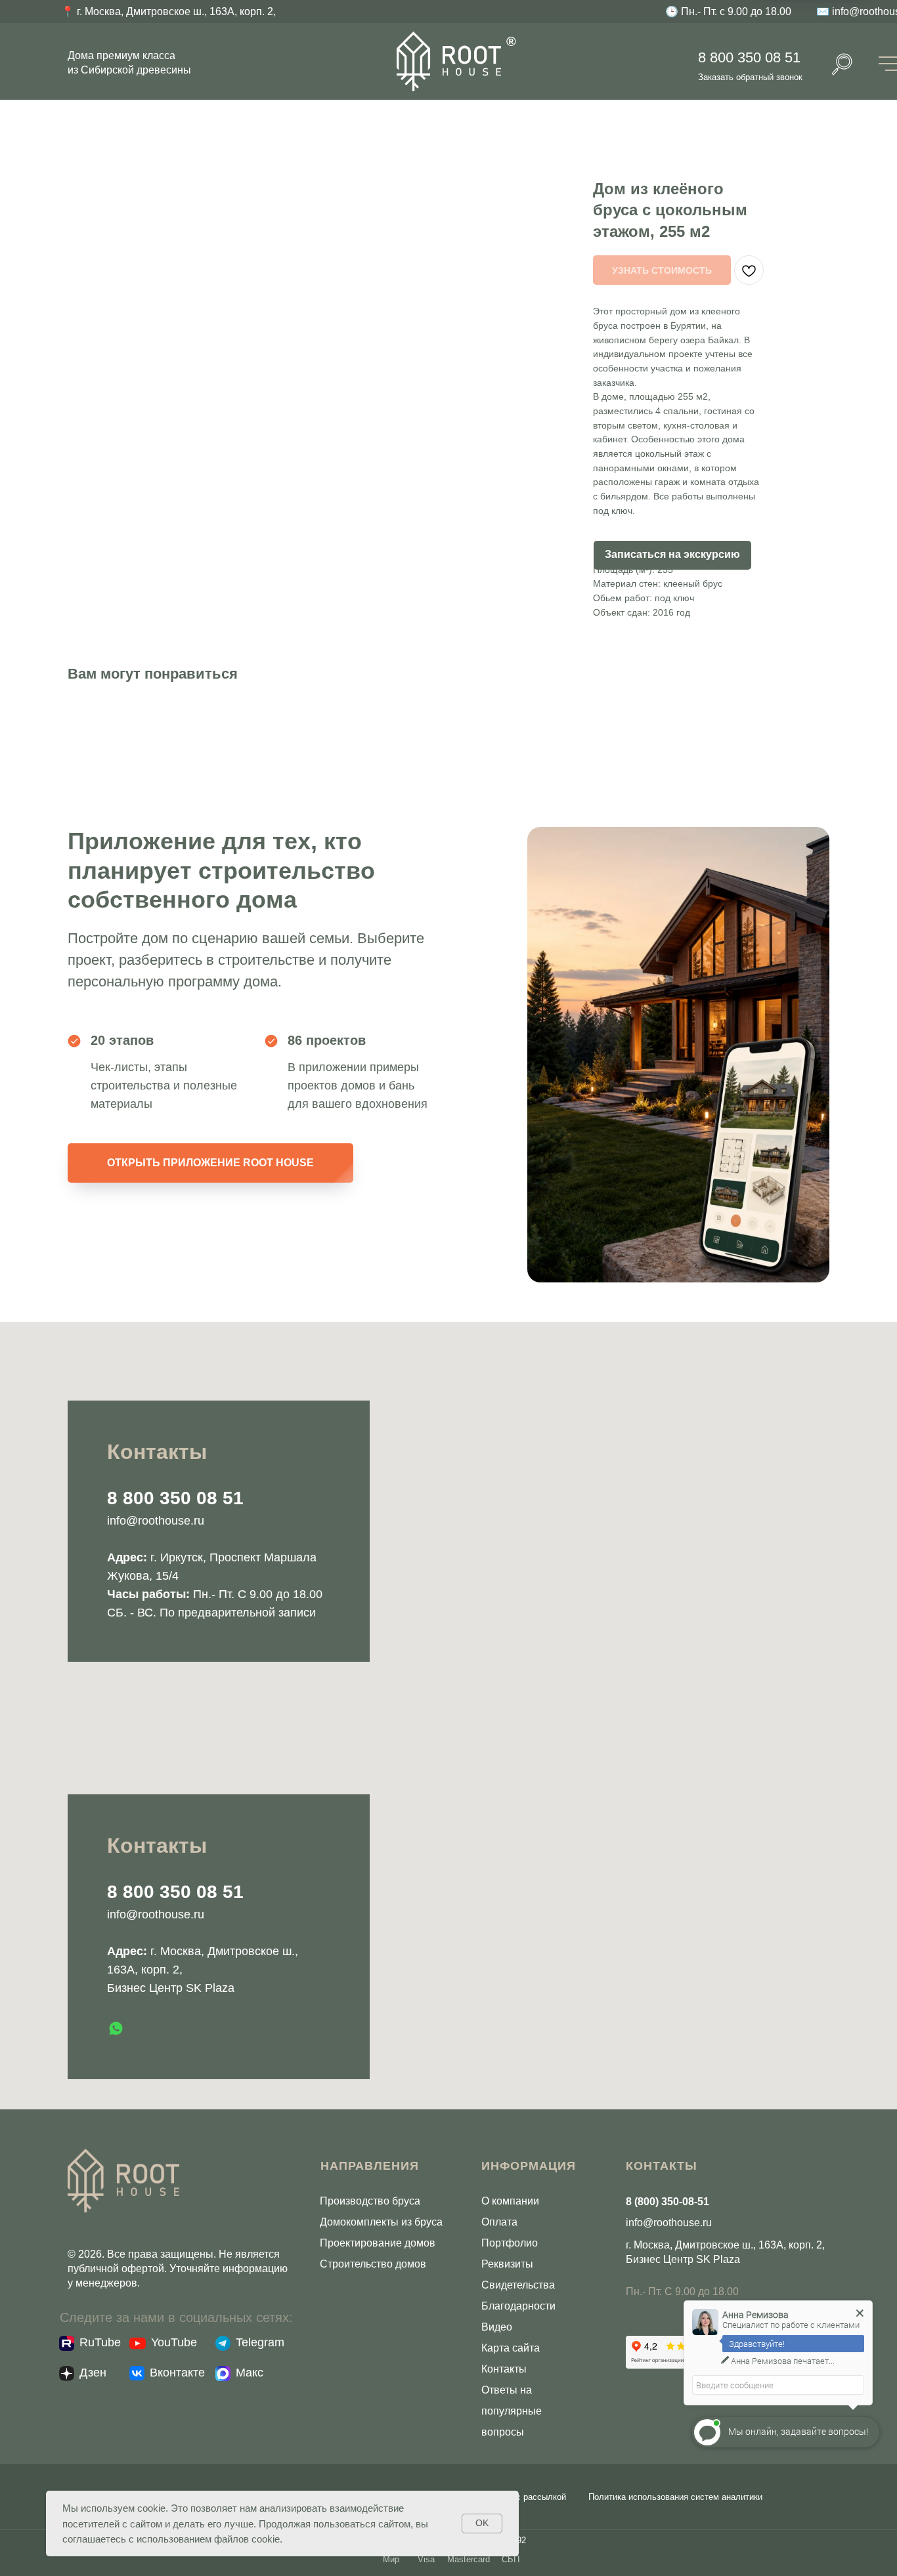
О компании (510, 2201)
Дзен (93, 2373)
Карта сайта (511, 2348)
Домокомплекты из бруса (381, 2222)
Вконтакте (177, 2373)
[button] (672, 555)
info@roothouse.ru (156, 1521)
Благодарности (518, 2306)
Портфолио (510, 2243)
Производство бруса (370, 2201)
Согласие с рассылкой (521, 2497)
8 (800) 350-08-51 (667, 2202)
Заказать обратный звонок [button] (750, 77)
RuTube (100, 2342)
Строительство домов (373, 2264)
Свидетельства (518, 2285)
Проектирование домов (378, 2243)
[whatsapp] (116, 2028)
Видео (497, 2327)
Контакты (504, 2369)
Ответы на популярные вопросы (512, 2411)
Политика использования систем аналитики (675, 2497)
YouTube (174, 2342)
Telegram (260, 2342)
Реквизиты (507, 2264)
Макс (250, 2373)
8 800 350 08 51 (749, 57)
